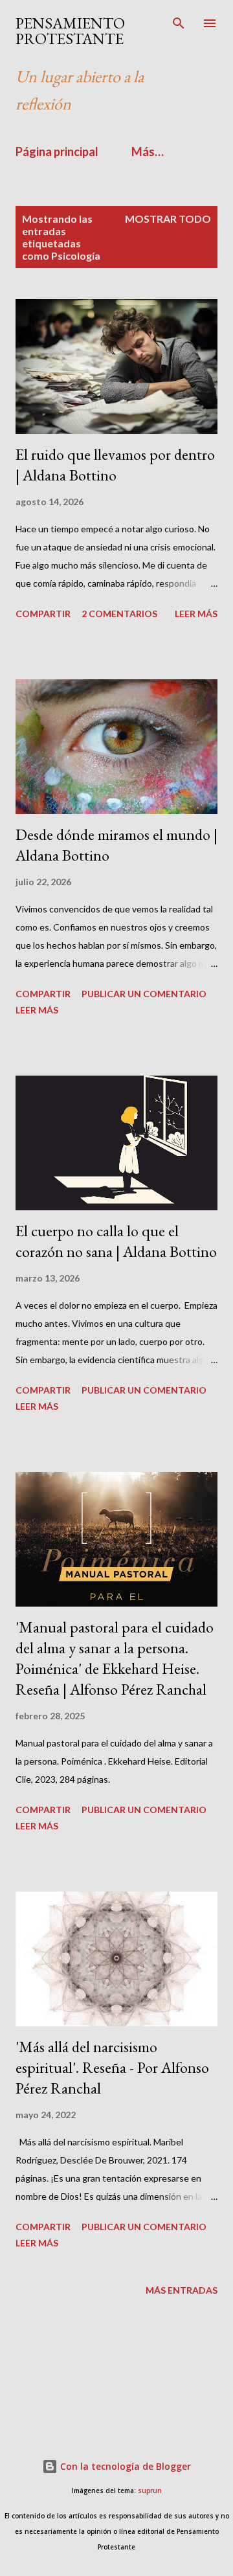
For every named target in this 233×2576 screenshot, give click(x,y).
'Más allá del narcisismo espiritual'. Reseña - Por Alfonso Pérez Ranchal (112, 2067)
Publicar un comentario (144, 994)
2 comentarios (119, 614)
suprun (150, 2491)
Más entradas (182, 2290)
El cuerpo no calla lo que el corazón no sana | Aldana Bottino (116, 1241)
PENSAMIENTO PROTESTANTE (70, 31)
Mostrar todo (168, 219)
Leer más (196, 614)
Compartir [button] (43, 614)
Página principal (57, 152)
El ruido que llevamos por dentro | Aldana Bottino (115, 465)
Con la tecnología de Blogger (124, 2466)
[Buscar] (179, 23)
